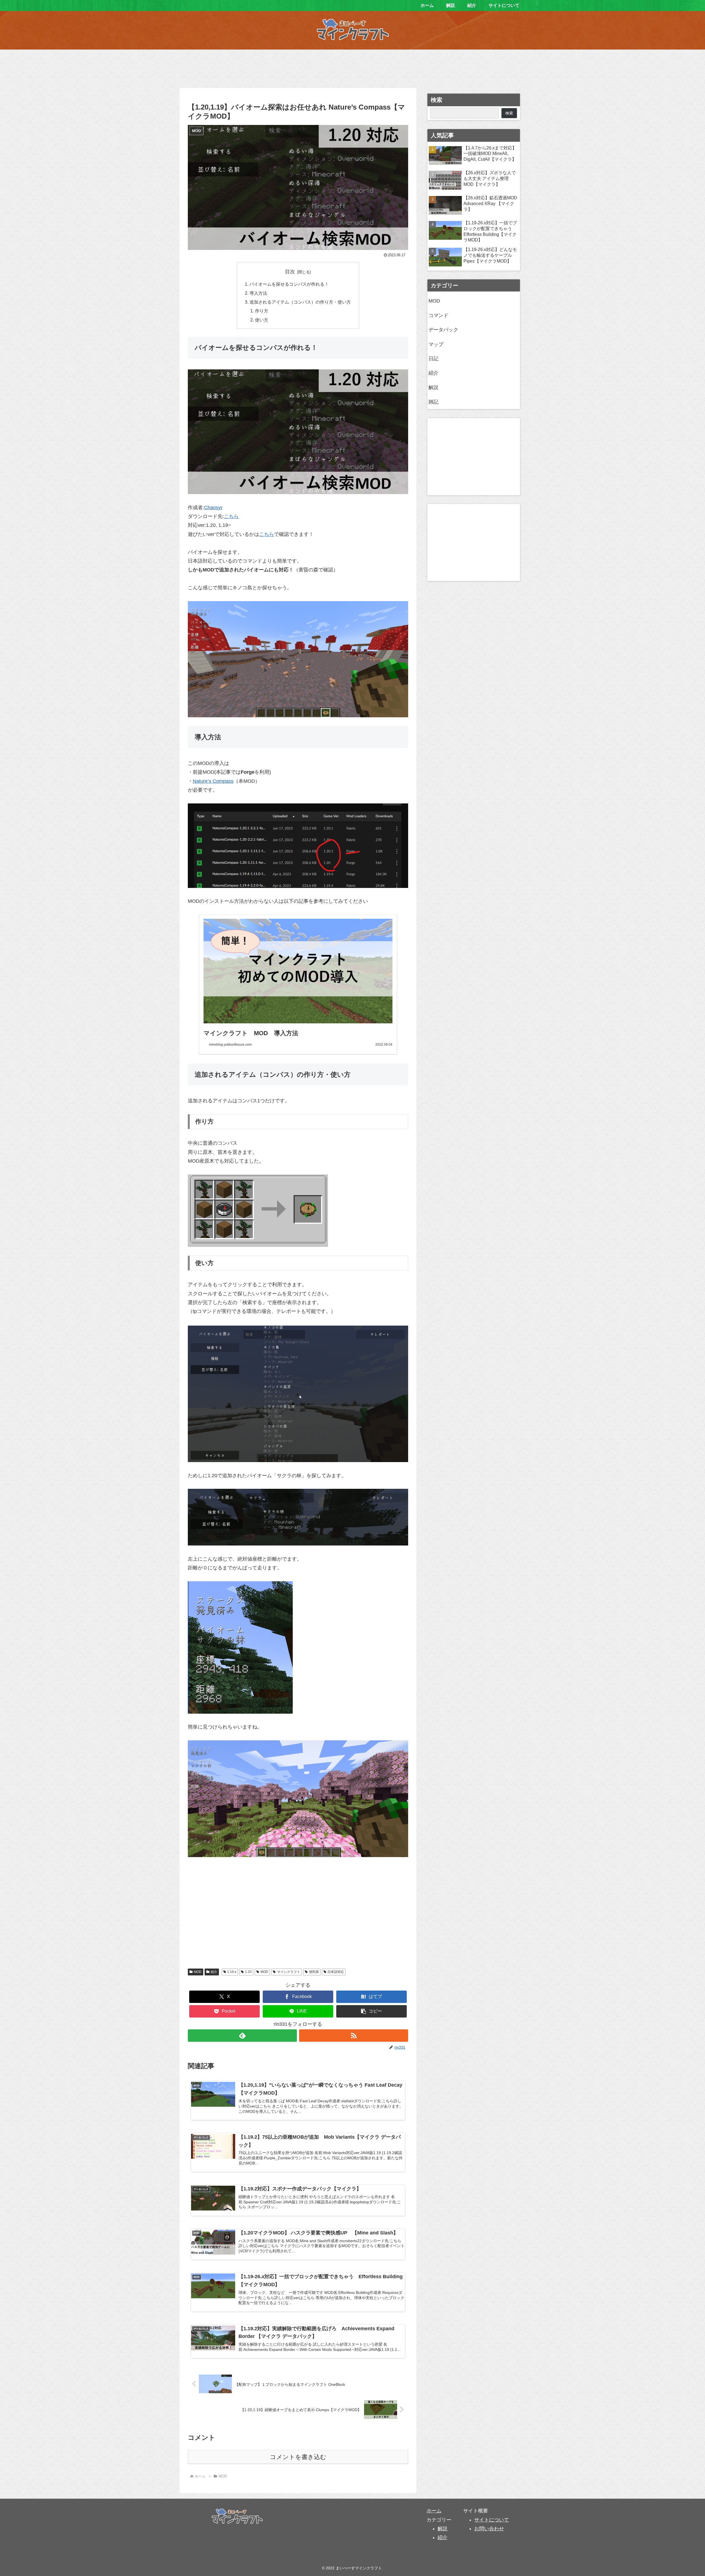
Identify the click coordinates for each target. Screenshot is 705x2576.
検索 (436, 100)
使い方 (262, 320)
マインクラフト (289, 1972)
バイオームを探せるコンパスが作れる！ (289, 284)
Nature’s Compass (213, 781)
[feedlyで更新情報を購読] (242, 2036)
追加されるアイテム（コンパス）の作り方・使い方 (300, 302)
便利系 (314, 1972)
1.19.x (232, 1972)
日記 (433, 359)
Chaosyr (213, 508)
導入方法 (258, 293)
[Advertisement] (352, 67)
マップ (436, 344)
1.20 (248, 1972)
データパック (443, 330)
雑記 (433, 402)
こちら (231, 516)
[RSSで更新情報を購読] (354, 2036)
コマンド (438, 315)
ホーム (434, 2511)
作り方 (262, 311)
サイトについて (492, 2520)
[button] (372, 2011)
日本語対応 (336, 1972)
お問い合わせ (489, 2529)
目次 (290, 272)
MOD (198, 1972)
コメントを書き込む (298, 2457)
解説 (433, 388)
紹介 (214, 1972)
